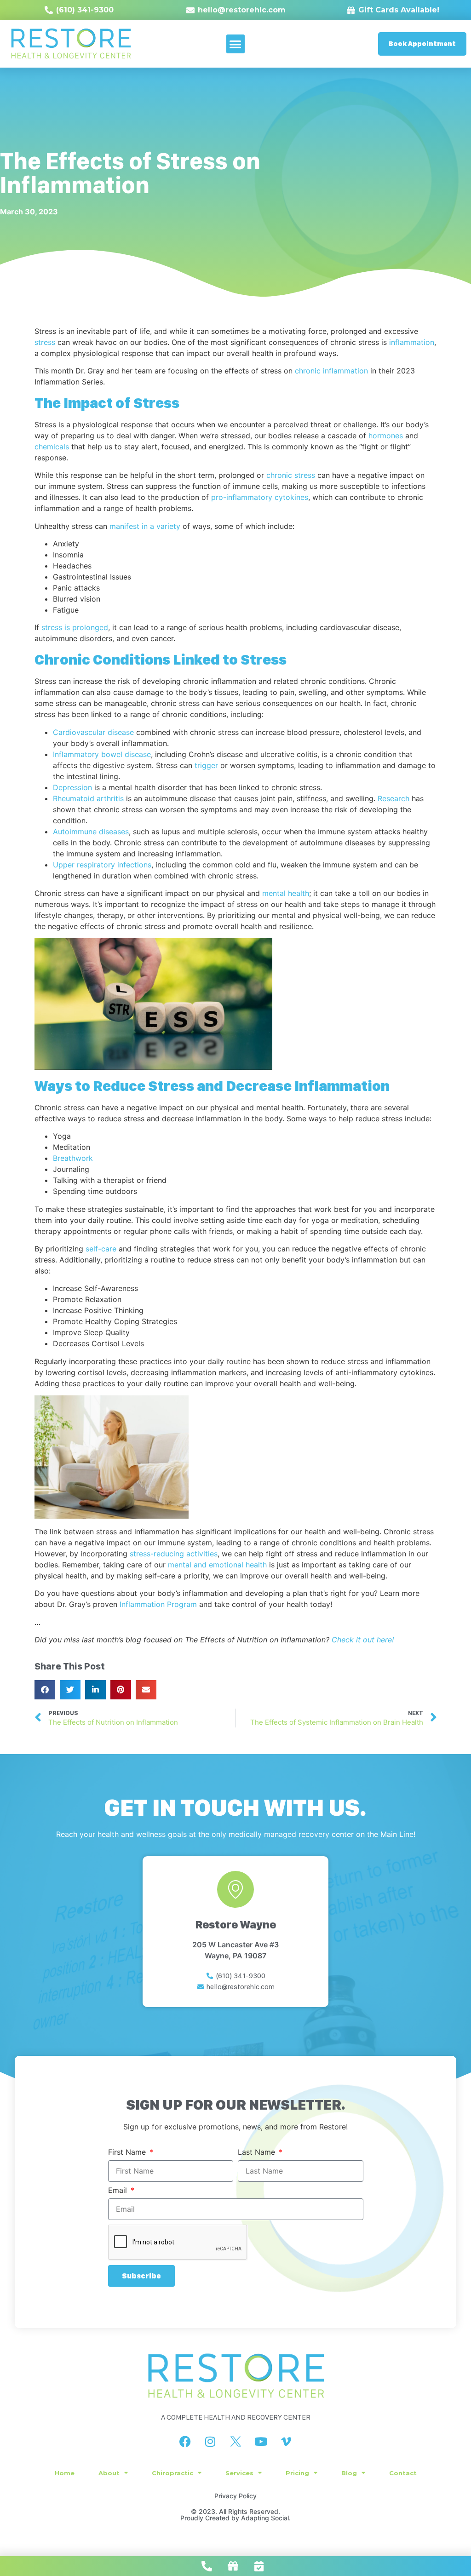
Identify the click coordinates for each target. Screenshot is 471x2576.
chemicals (52, 447)
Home (65, 2473)
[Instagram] (210, 2442)
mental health (286, 893)
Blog (349, 2473)
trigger (206, 765)
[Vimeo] (286, 2442)
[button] (236, 44)
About (109, 2473)
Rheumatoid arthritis (88, 798)
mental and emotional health (217, 1565)
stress (45, 342)
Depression (72, 787)
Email (119, 2191)
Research (393, 798)
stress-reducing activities (174, 1554)
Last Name (258, 2152)
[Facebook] (185, 2442)
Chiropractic (172, 2473)
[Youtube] (261, 2442)
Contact (403, 2473)
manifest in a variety (145, 526)
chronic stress (291, 475)
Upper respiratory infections (102, 865)
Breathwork (73, 1158)
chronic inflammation (331, 371)
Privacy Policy (235, 2496)
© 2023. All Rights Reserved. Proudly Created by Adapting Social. (235, 2515)
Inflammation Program (158, 1604)
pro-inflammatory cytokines (260, 497)
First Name (128, 2152)
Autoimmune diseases (91, 832)
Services (239, 2473)
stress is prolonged (75, 627)
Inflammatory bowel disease (102, 754)
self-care (101, 1249)
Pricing (297, 2473)
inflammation (412, 342)
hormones (386, 436)
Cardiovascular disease (93, 732)
